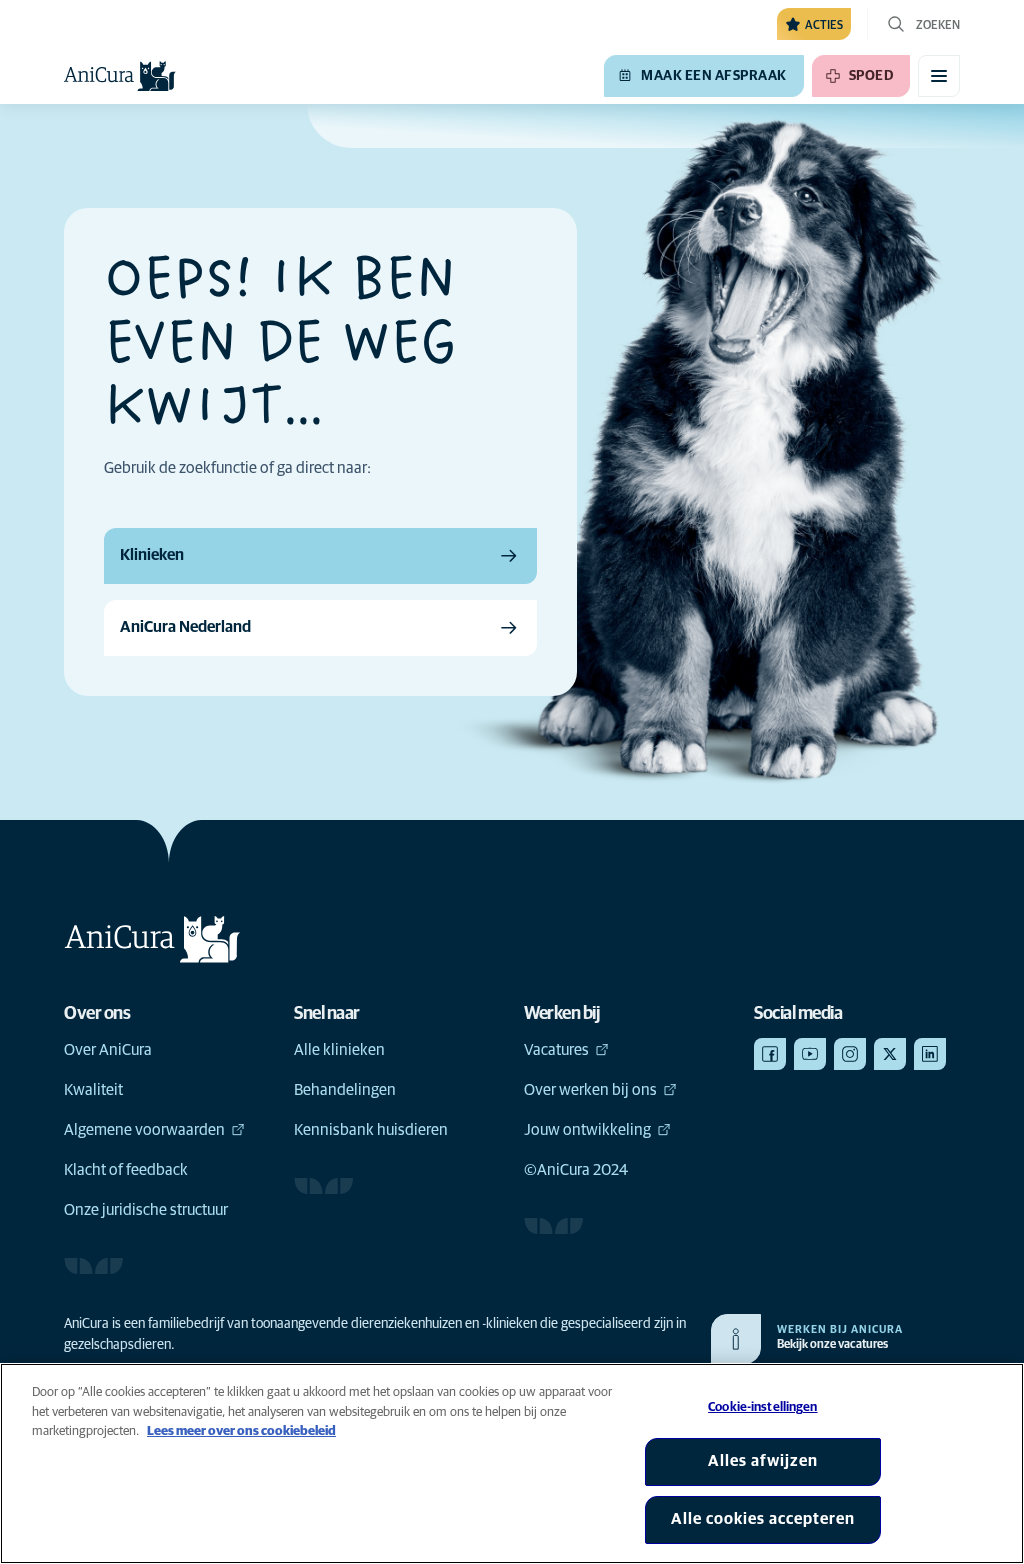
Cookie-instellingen (762, 1407)
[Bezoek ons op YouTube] (810, 1054)
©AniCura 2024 (576, 1170)
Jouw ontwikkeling (587, 1130)
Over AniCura (108, 1050)
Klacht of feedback (126, 1170)
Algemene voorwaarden (144, 1130)
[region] (512, 1463)
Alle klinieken (339, 1050)
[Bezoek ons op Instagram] (850, 1054)
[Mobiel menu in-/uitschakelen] (939, 76)
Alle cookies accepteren (763, 1519)
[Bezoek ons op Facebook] (770, 1054)
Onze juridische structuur (146, 1210)
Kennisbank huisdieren (371, 1130)
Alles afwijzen (763, 1461)
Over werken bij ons (590, 1090)
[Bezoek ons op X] (890, 1054)
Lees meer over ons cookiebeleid (241, 1431)
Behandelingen (345, 1090)
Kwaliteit (93, 1090)
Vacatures (556, 1050)
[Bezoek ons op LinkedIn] (930, 1054)
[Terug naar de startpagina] (120, 76)
